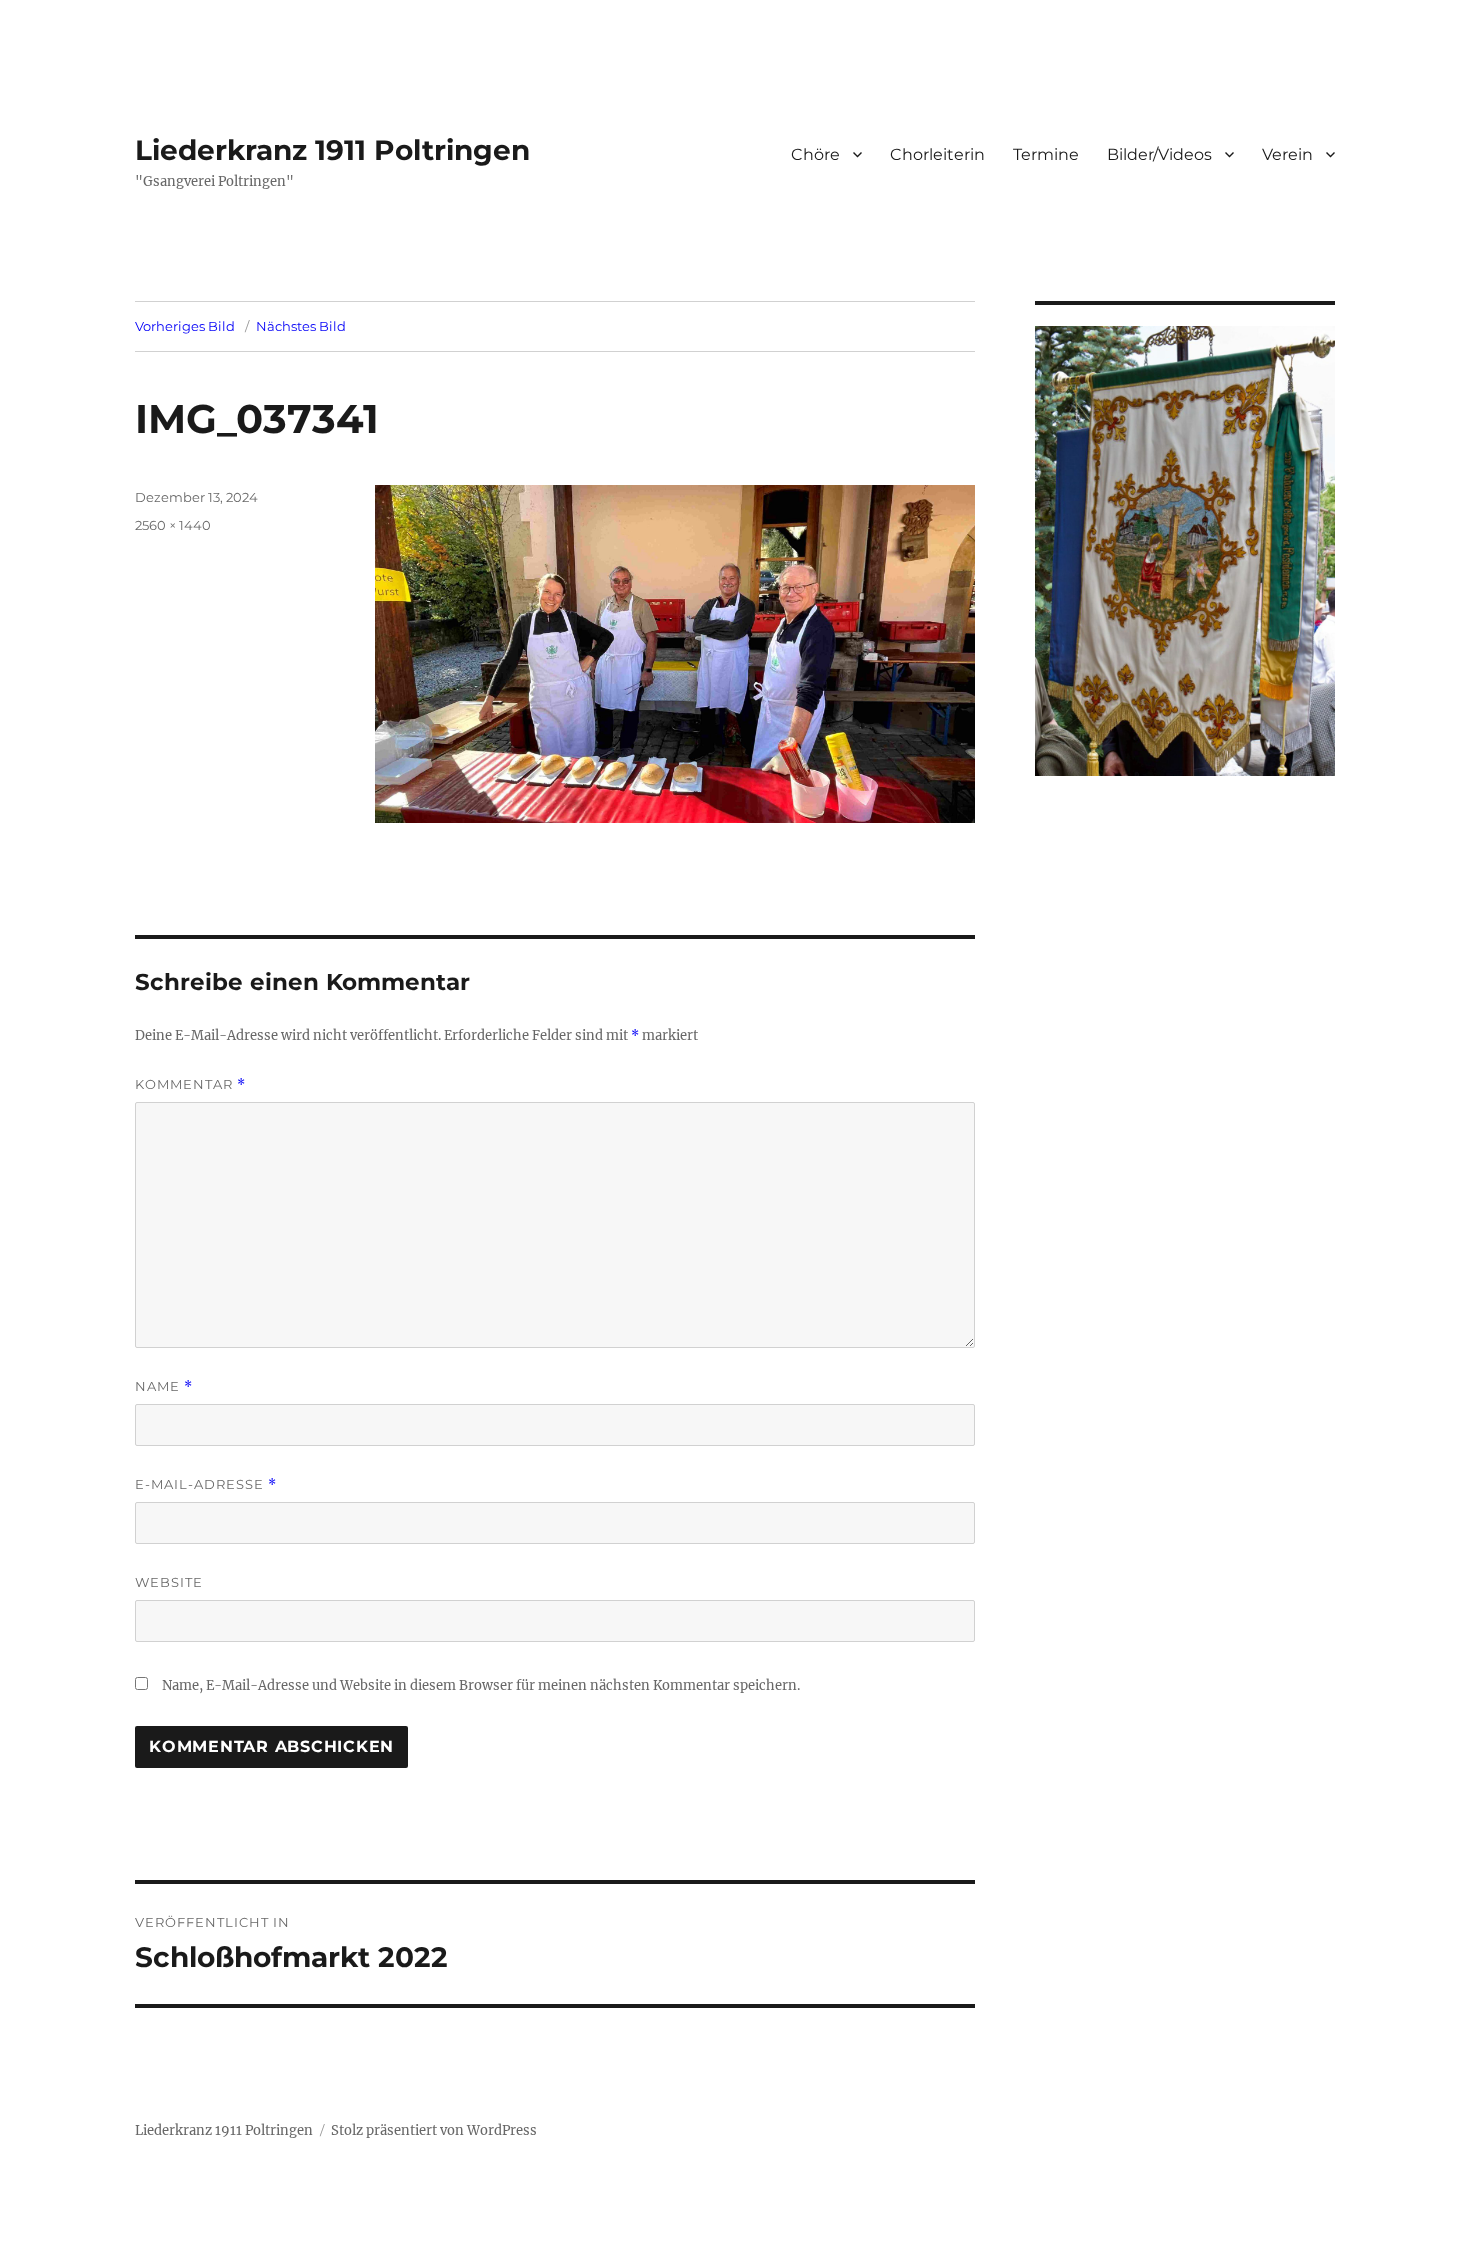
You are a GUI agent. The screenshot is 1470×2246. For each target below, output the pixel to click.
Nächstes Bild (301, 326)
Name (164, 1386)
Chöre (815, 154)
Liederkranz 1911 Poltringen (332, 150)
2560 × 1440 (173, 525)
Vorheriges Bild (185, 326)
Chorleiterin (937, 154)
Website (169, 1582)
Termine (1046, 154)
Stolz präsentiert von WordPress (434, 2130)
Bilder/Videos (1159, 154)
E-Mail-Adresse (206, 1484)
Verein (1287, 154)
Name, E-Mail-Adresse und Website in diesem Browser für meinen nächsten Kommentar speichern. (481, 1685)
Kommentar (190, 1084)
